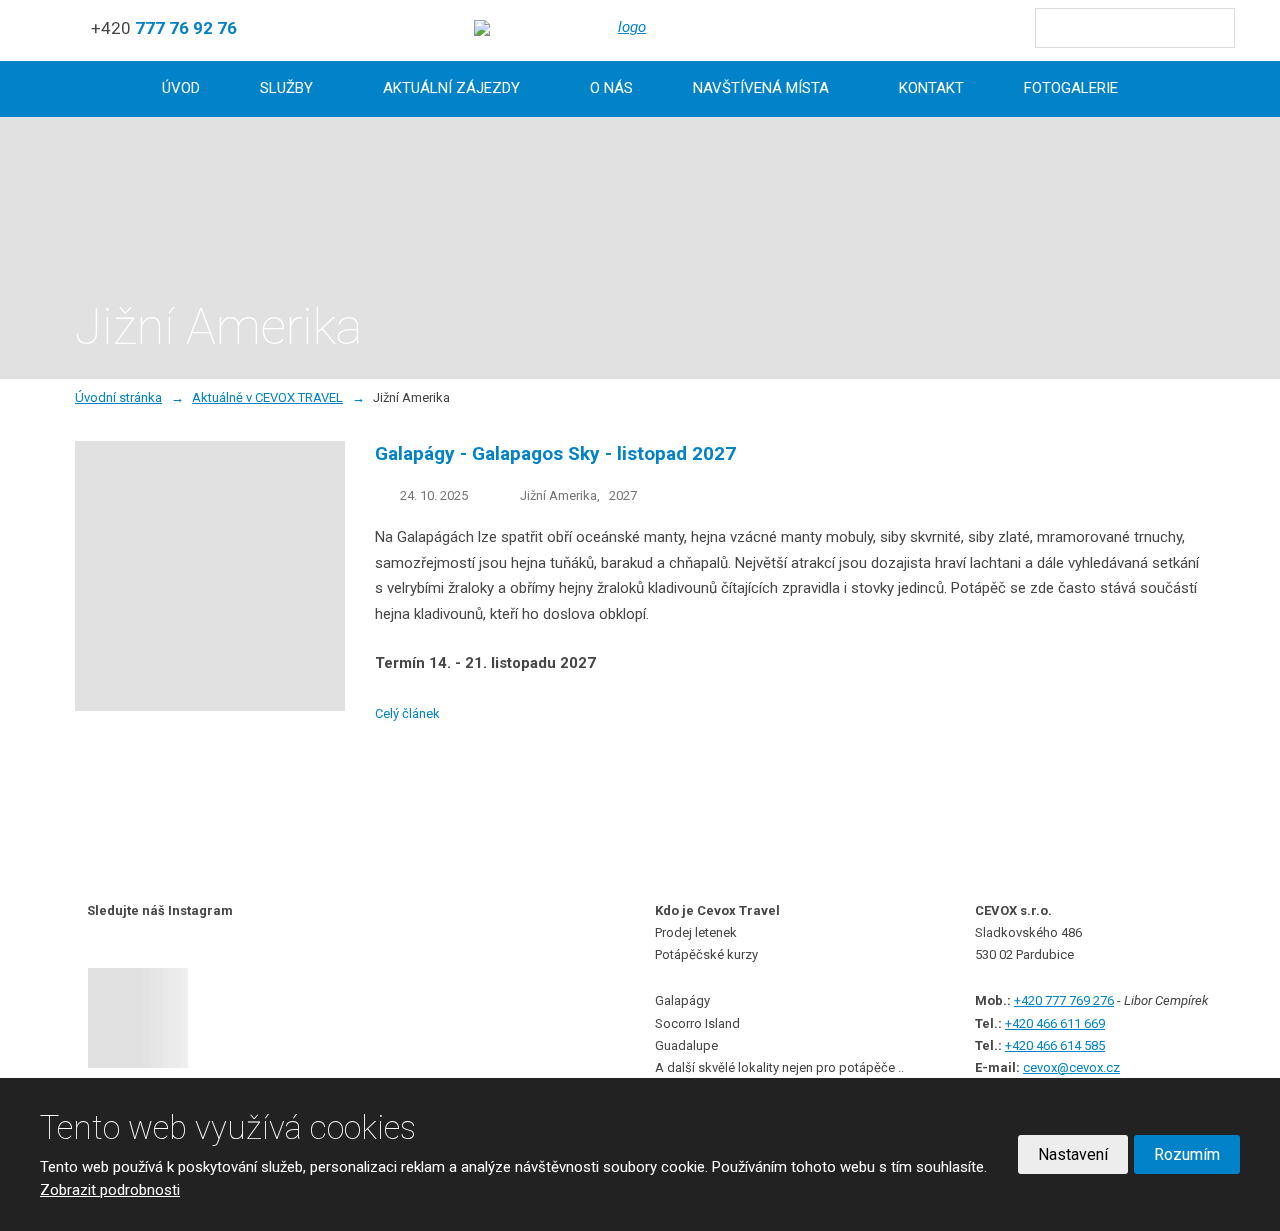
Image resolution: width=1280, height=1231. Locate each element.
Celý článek (407, 713)
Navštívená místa (761, 88)
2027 (623, 495)
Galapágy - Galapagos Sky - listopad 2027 (555, 453)
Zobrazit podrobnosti (110, 1190)
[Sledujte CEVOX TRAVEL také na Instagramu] (160, 1018)
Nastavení (1073, 1154)
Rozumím (1187, 1154)
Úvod (181, 88)
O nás (611, 88)
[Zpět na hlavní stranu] (624, 28)
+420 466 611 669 (1055, 1023)
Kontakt (931, 88)
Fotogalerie (1071, 88)
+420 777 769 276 (1064, 1000)
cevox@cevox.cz (1071, 1067)
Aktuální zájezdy (451, 88)
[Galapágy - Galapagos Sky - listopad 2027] (210, 706)
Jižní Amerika (558, 495)
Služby (286, 88)
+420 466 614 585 (1055, 1045)
